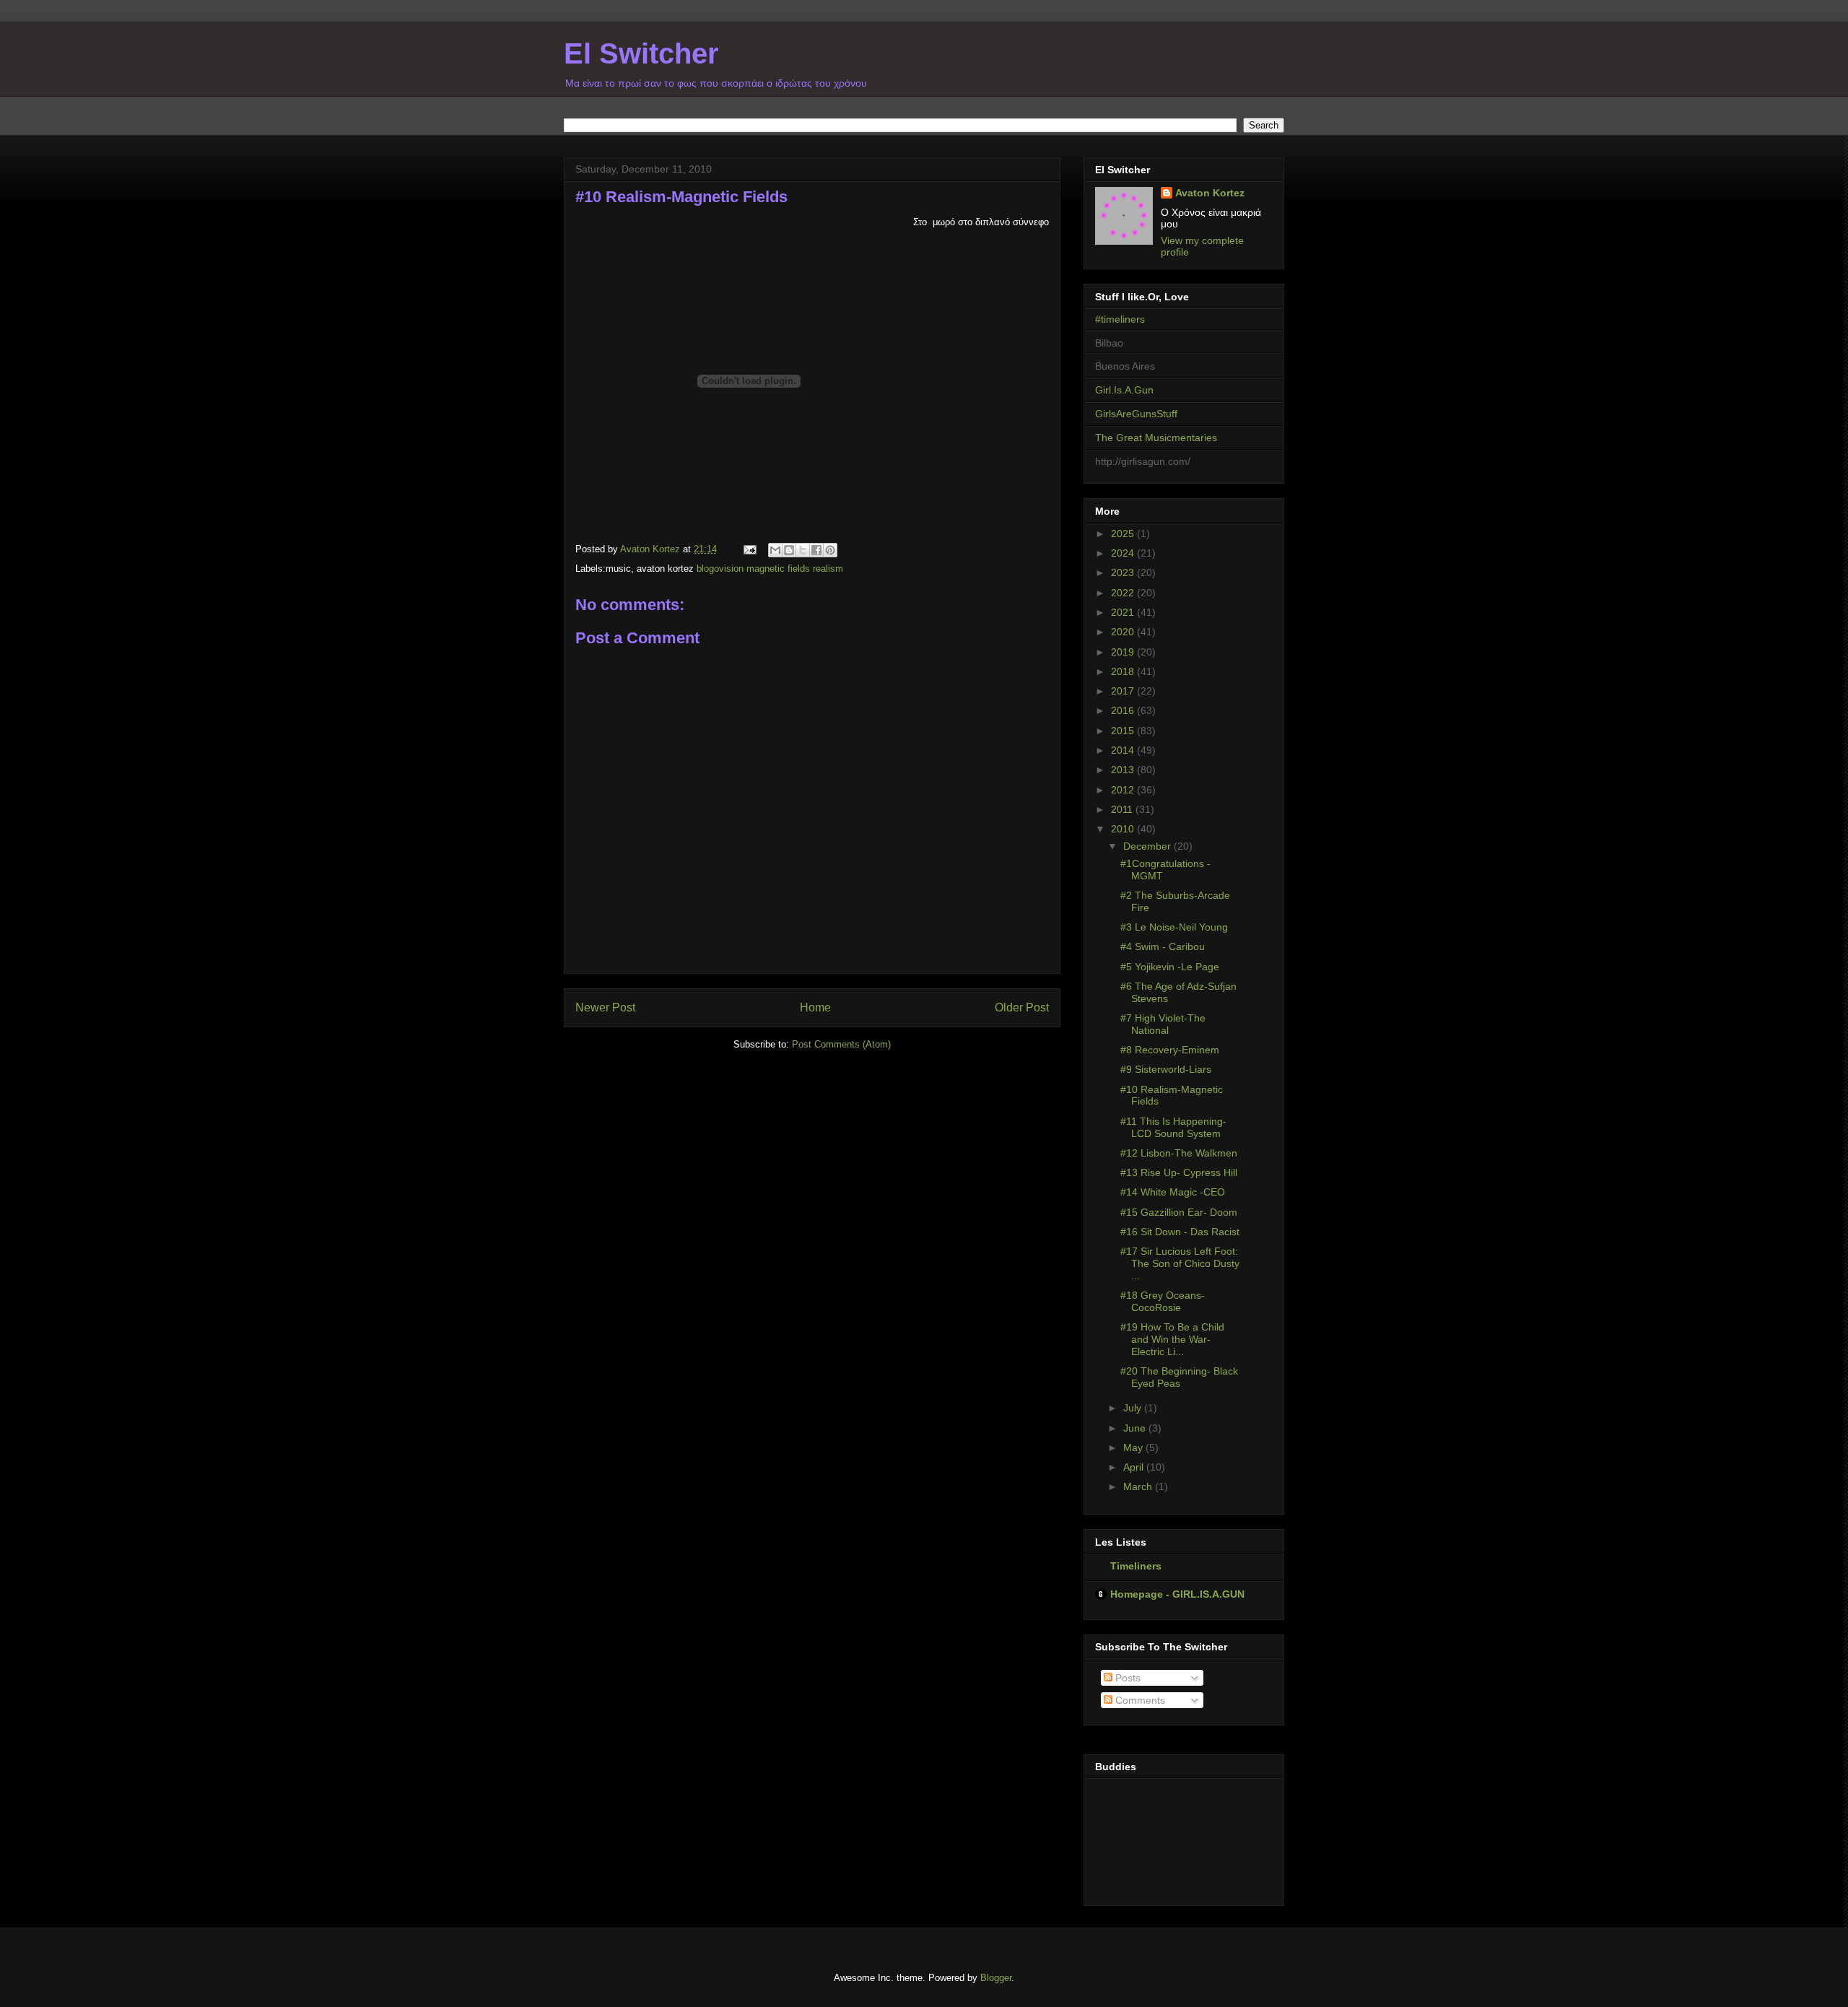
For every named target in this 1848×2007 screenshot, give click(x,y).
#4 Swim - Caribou (1163, 946)
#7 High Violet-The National (1163, 1024)
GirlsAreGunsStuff (1136, 414)
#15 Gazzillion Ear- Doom (1179, 1212)
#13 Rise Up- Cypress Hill (1179, 1172)
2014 (1124, 750)
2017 (1124, 691)
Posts (1126, 1678)
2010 (1124, 829)
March (1139, 1486)
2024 (1124, 553)
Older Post (1022, 1007)
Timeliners (1136, 1566)
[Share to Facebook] (816, 550)
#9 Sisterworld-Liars (1166, 1069)
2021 (1124, 612)
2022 (1124, 593)
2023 (1124, 573)
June (1136, 1428)
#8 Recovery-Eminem (1170, 1050)
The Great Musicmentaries (1156, 437)
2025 (1124, 534)
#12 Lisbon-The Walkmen (1179, 1153)
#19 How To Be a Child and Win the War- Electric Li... (1172, 1339)
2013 (1124, 770)
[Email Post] (749, 549)
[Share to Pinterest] (830, 550)
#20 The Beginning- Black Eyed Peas (1179, 1377)
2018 (1124, 671)
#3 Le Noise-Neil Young (1174, 927)
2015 (1124, 731)
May (1134, 1447)
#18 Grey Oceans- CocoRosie (1163, 1301)
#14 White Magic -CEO (1173, 1192)
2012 (1124, 790)
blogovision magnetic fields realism (770, 569)
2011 (1123, 809)
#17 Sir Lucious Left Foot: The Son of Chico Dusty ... (1180, 1263)
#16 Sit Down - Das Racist (1180, 1232)
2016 (1124, 710)
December (1149, 846)
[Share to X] (803, 550)
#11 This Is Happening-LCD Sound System (1173, 1127)
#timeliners (1120, 319)
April (1135, 1467)
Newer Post (605, 1007)
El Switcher (641, 53)
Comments (1139, 1700)
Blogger (996, 1978)
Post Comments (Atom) (841, 1044)
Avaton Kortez (1210, 193)
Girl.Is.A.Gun (1124, 390)
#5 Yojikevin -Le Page (1170, 967)
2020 (1124, 632)
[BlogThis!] (789, 550)
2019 (1124, 652)
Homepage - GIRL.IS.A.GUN (1177, 1594)
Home (815, 1007)
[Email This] (775, 550)
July (1134, 1408)
